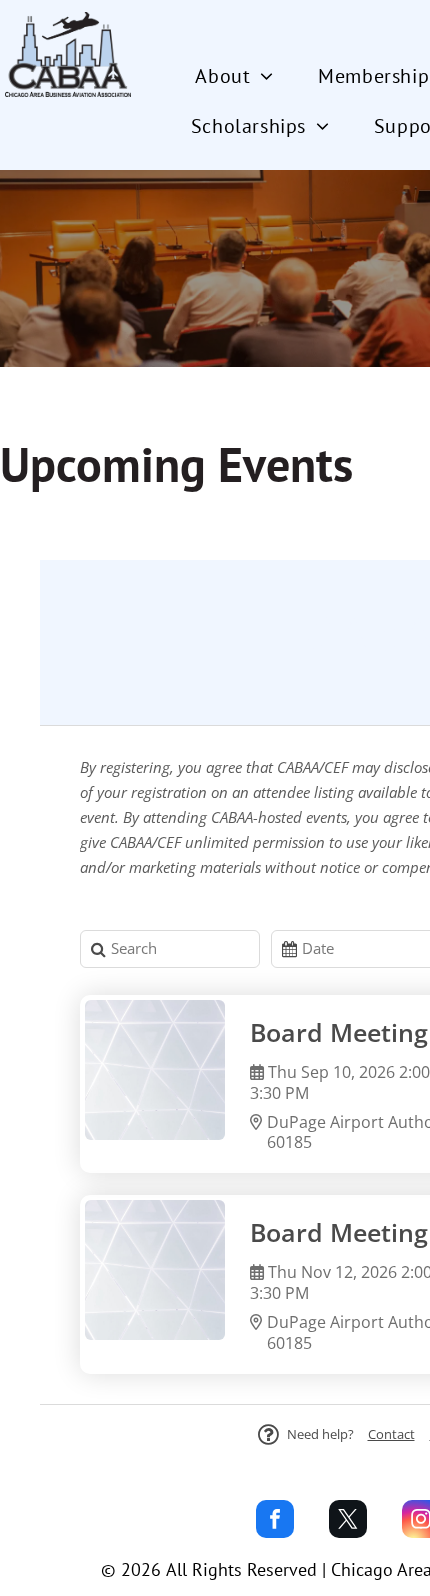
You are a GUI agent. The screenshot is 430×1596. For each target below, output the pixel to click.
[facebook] (275, 1521)
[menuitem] (241, 76)
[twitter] (348, 1521)
